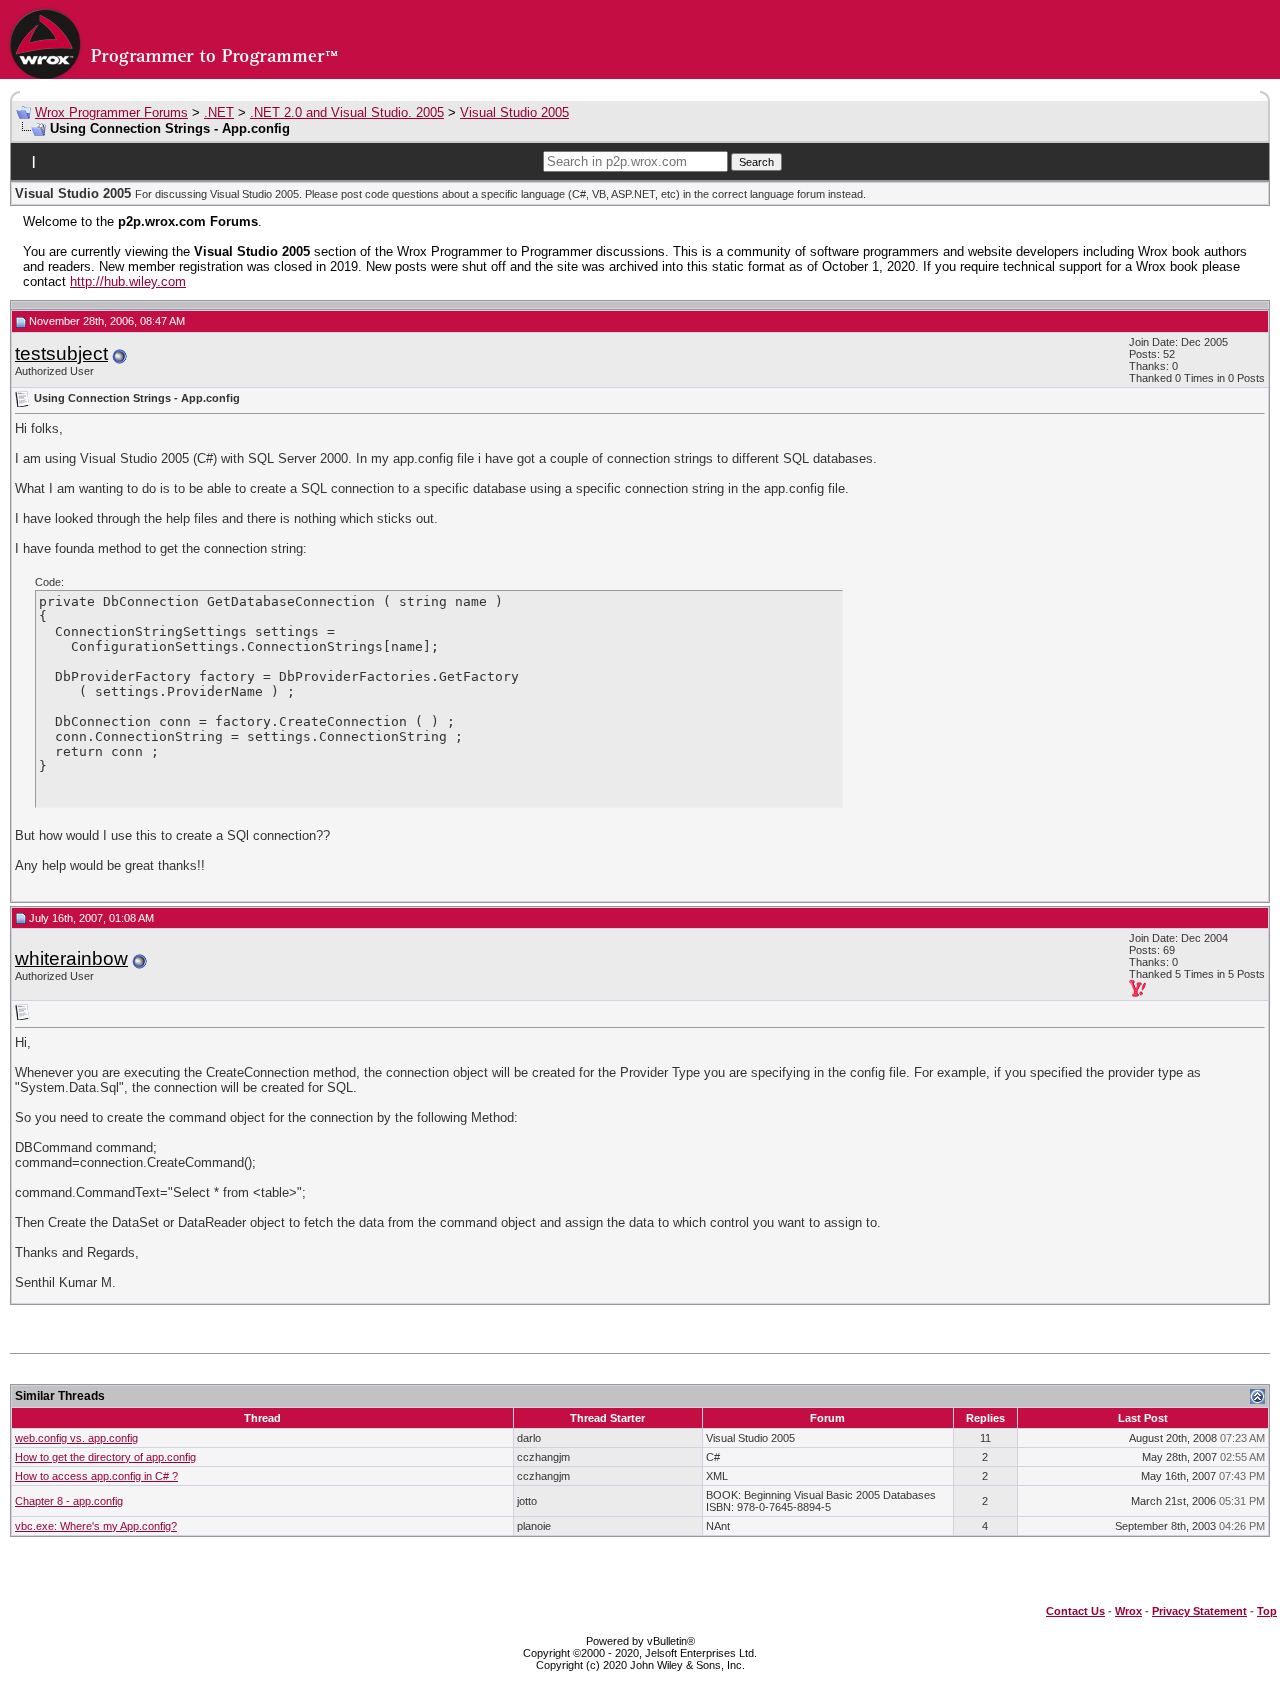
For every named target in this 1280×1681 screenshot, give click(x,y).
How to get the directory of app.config (105, 1457)
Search (756, 162)
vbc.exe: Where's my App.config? (96, 1526)
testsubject (61, 353)
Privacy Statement (1199, 1611)
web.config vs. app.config (76, 1438)
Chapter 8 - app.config (69, 1501)
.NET (219, 112)
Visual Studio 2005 (514, 112)
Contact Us (1075, 1611)
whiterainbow (71, 958)
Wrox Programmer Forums (111, 112)
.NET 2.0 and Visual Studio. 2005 (347, 112)
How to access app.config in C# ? (96, 1476)
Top (1267, 1611)
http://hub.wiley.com (128, 281)
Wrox (1128, 1611)
